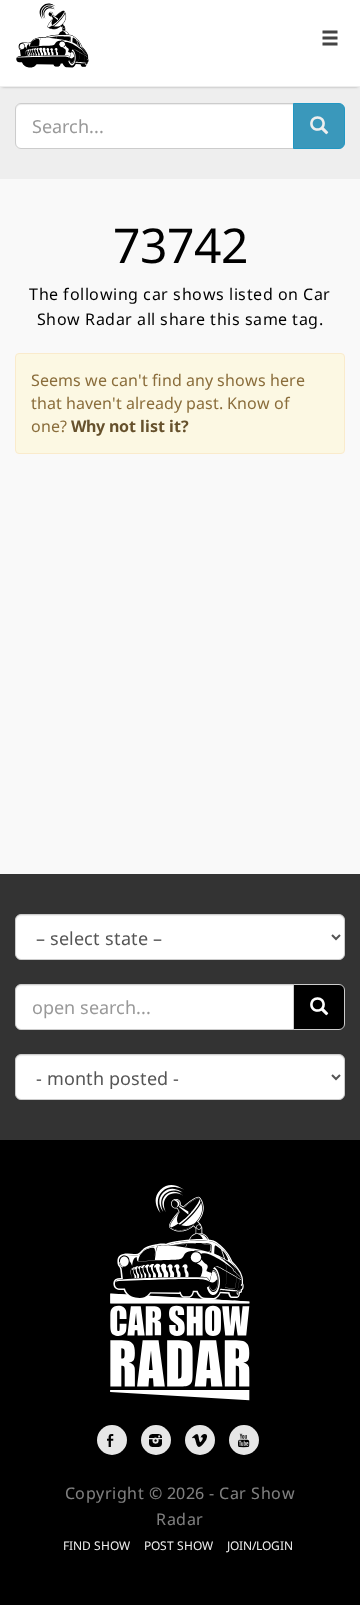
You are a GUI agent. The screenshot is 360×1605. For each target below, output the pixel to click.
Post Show (178, 1545)
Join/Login (260, 1545)
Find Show (96, 1545)
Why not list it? (130, 426)
